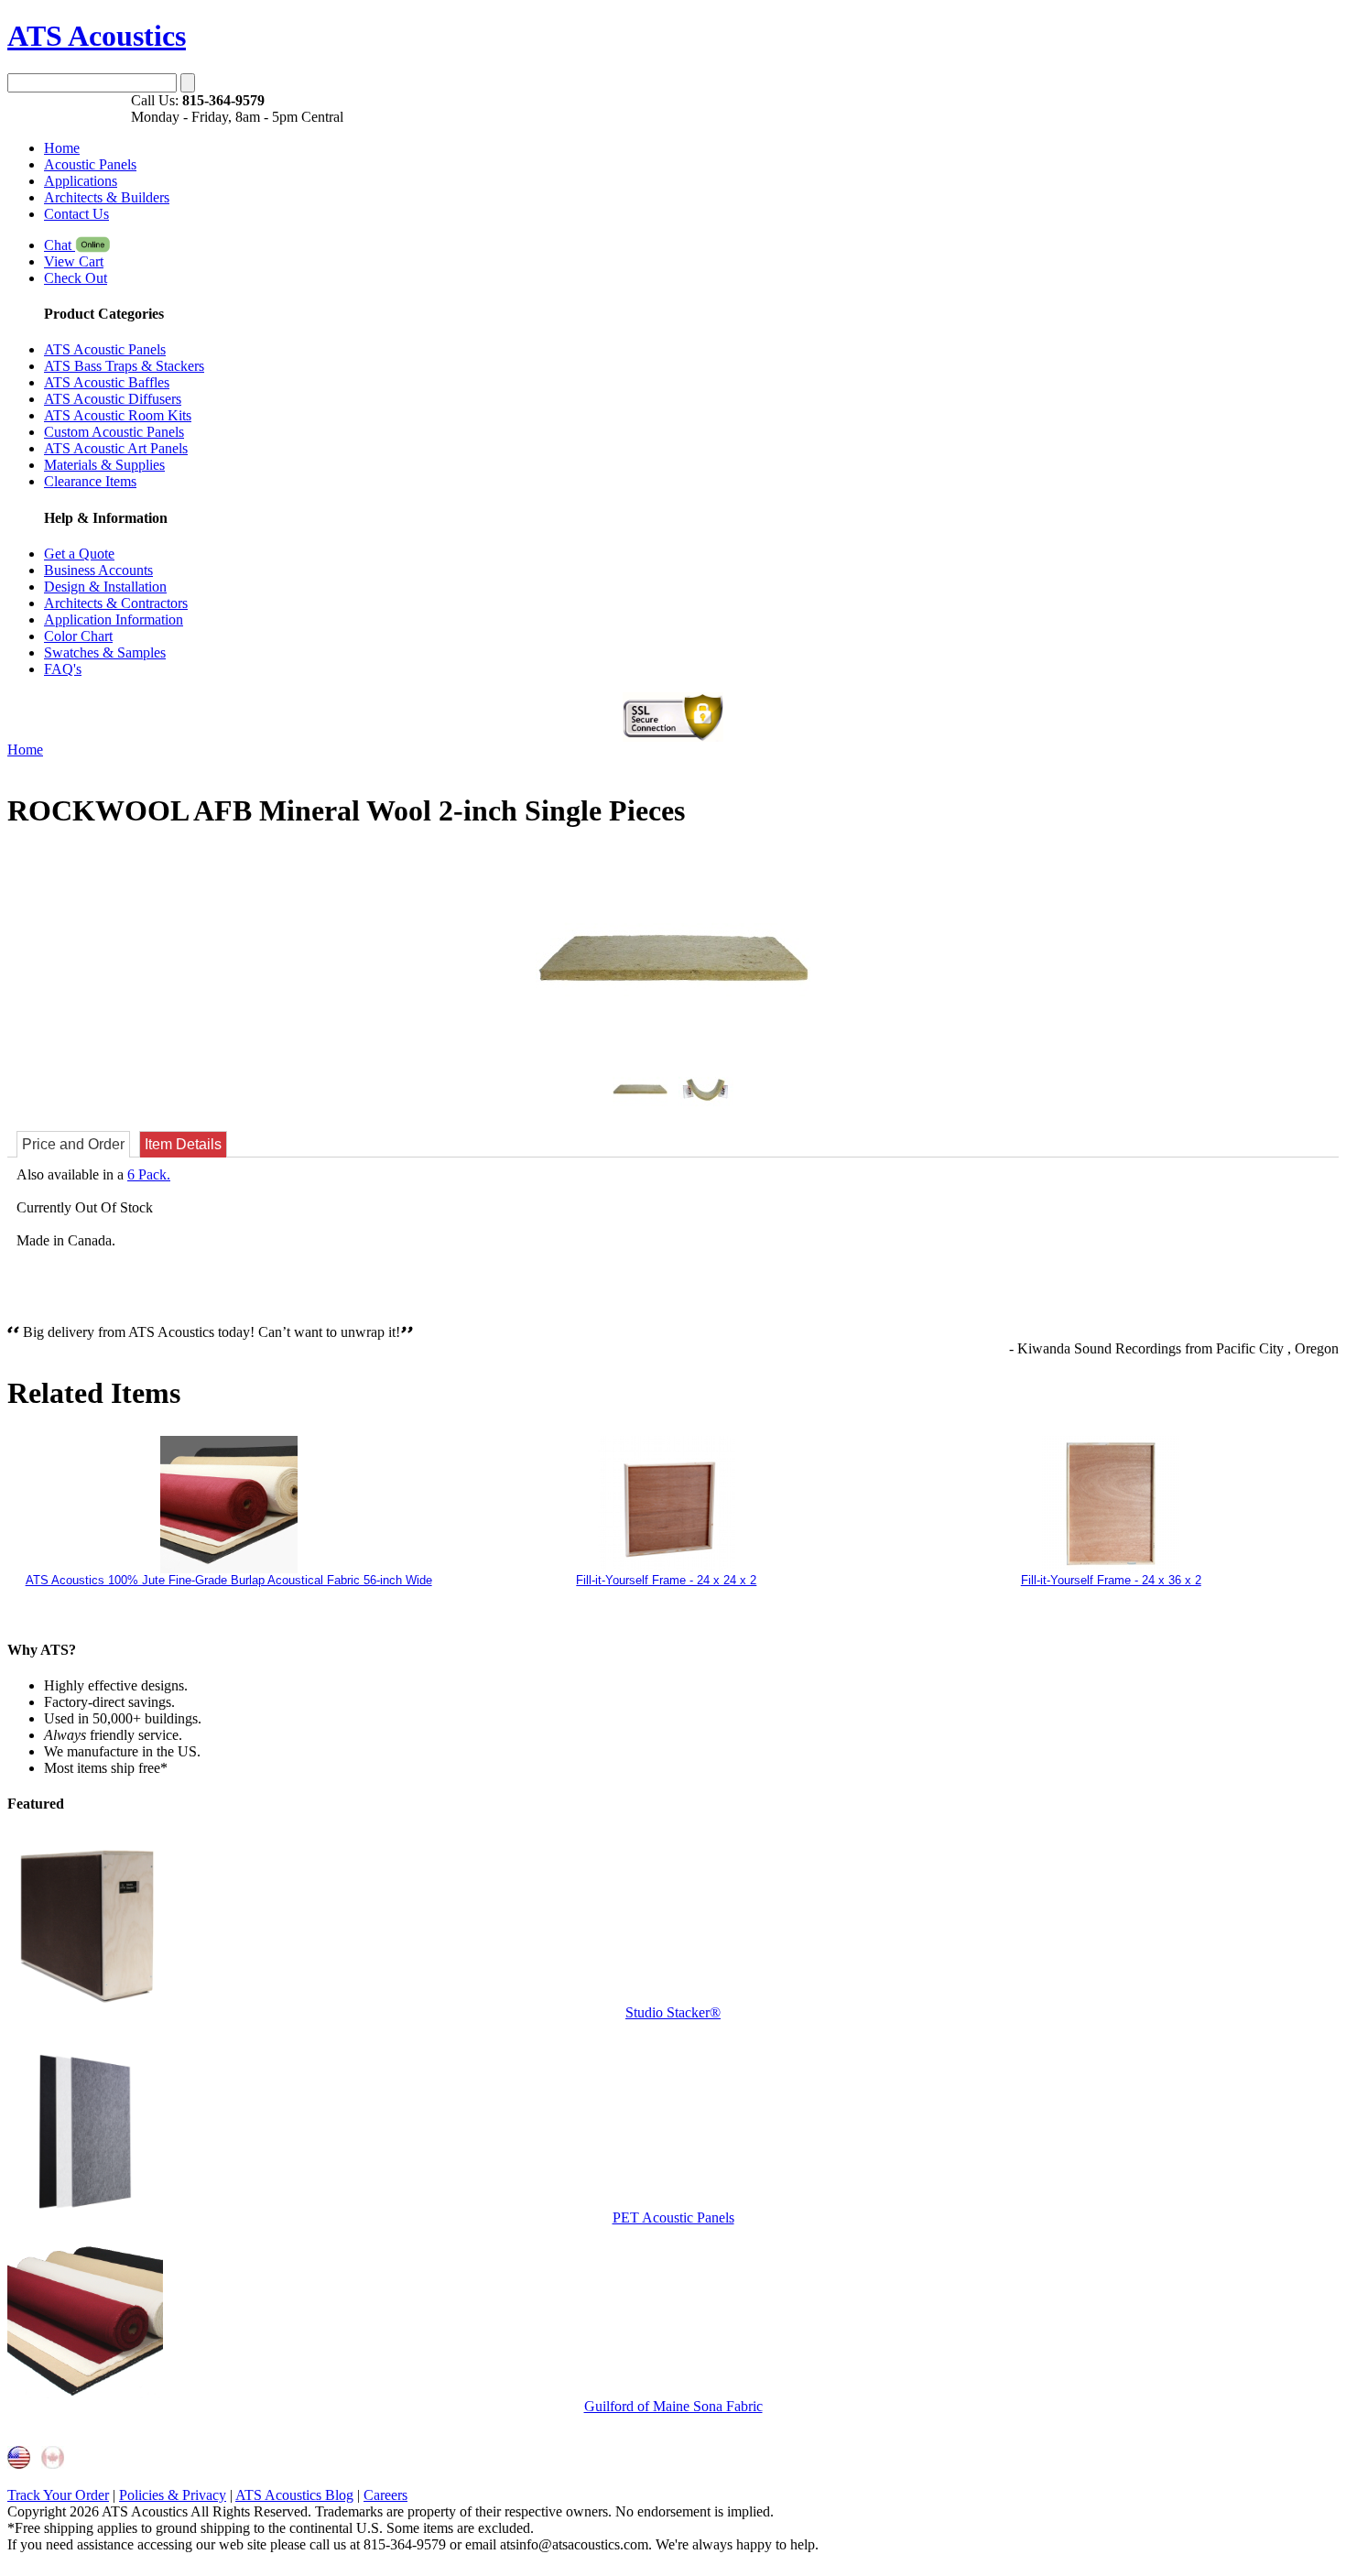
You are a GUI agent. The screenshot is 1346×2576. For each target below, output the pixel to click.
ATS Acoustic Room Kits (118, 415)
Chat (60, 245)
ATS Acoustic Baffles (107, 382)
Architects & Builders (107, 197)
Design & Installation (105, 587)
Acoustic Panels (90, 164)
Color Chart (78, 636)
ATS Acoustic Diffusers (113, 399)
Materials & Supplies (104, 465)
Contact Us (76, 214)
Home (62, 148)
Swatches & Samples (105, 652)
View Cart (74, 261)
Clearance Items (90, 481)
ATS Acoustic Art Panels (116, 448)
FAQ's (63, 669)
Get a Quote (79, 554)
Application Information (114, 620)
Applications (81, 181)
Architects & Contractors (116, 603)
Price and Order (73, 1144)
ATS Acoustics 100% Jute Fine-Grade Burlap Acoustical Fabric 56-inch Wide (229, 1580)
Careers (385, 2495)
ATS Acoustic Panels (105, 349)
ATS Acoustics (97, 36)
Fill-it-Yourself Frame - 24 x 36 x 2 (1111, 1580)
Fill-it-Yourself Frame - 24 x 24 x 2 (666, 1580)
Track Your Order (58, 2495)
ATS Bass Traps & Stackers (124, 366)
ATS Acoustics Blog (294, 2495)
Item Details (183, 1144)
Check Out (76, 278)
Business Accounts (98, 570)
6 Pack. (149, 1174)
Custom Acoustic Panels (114, 432)
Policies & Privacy (173, 2495)
